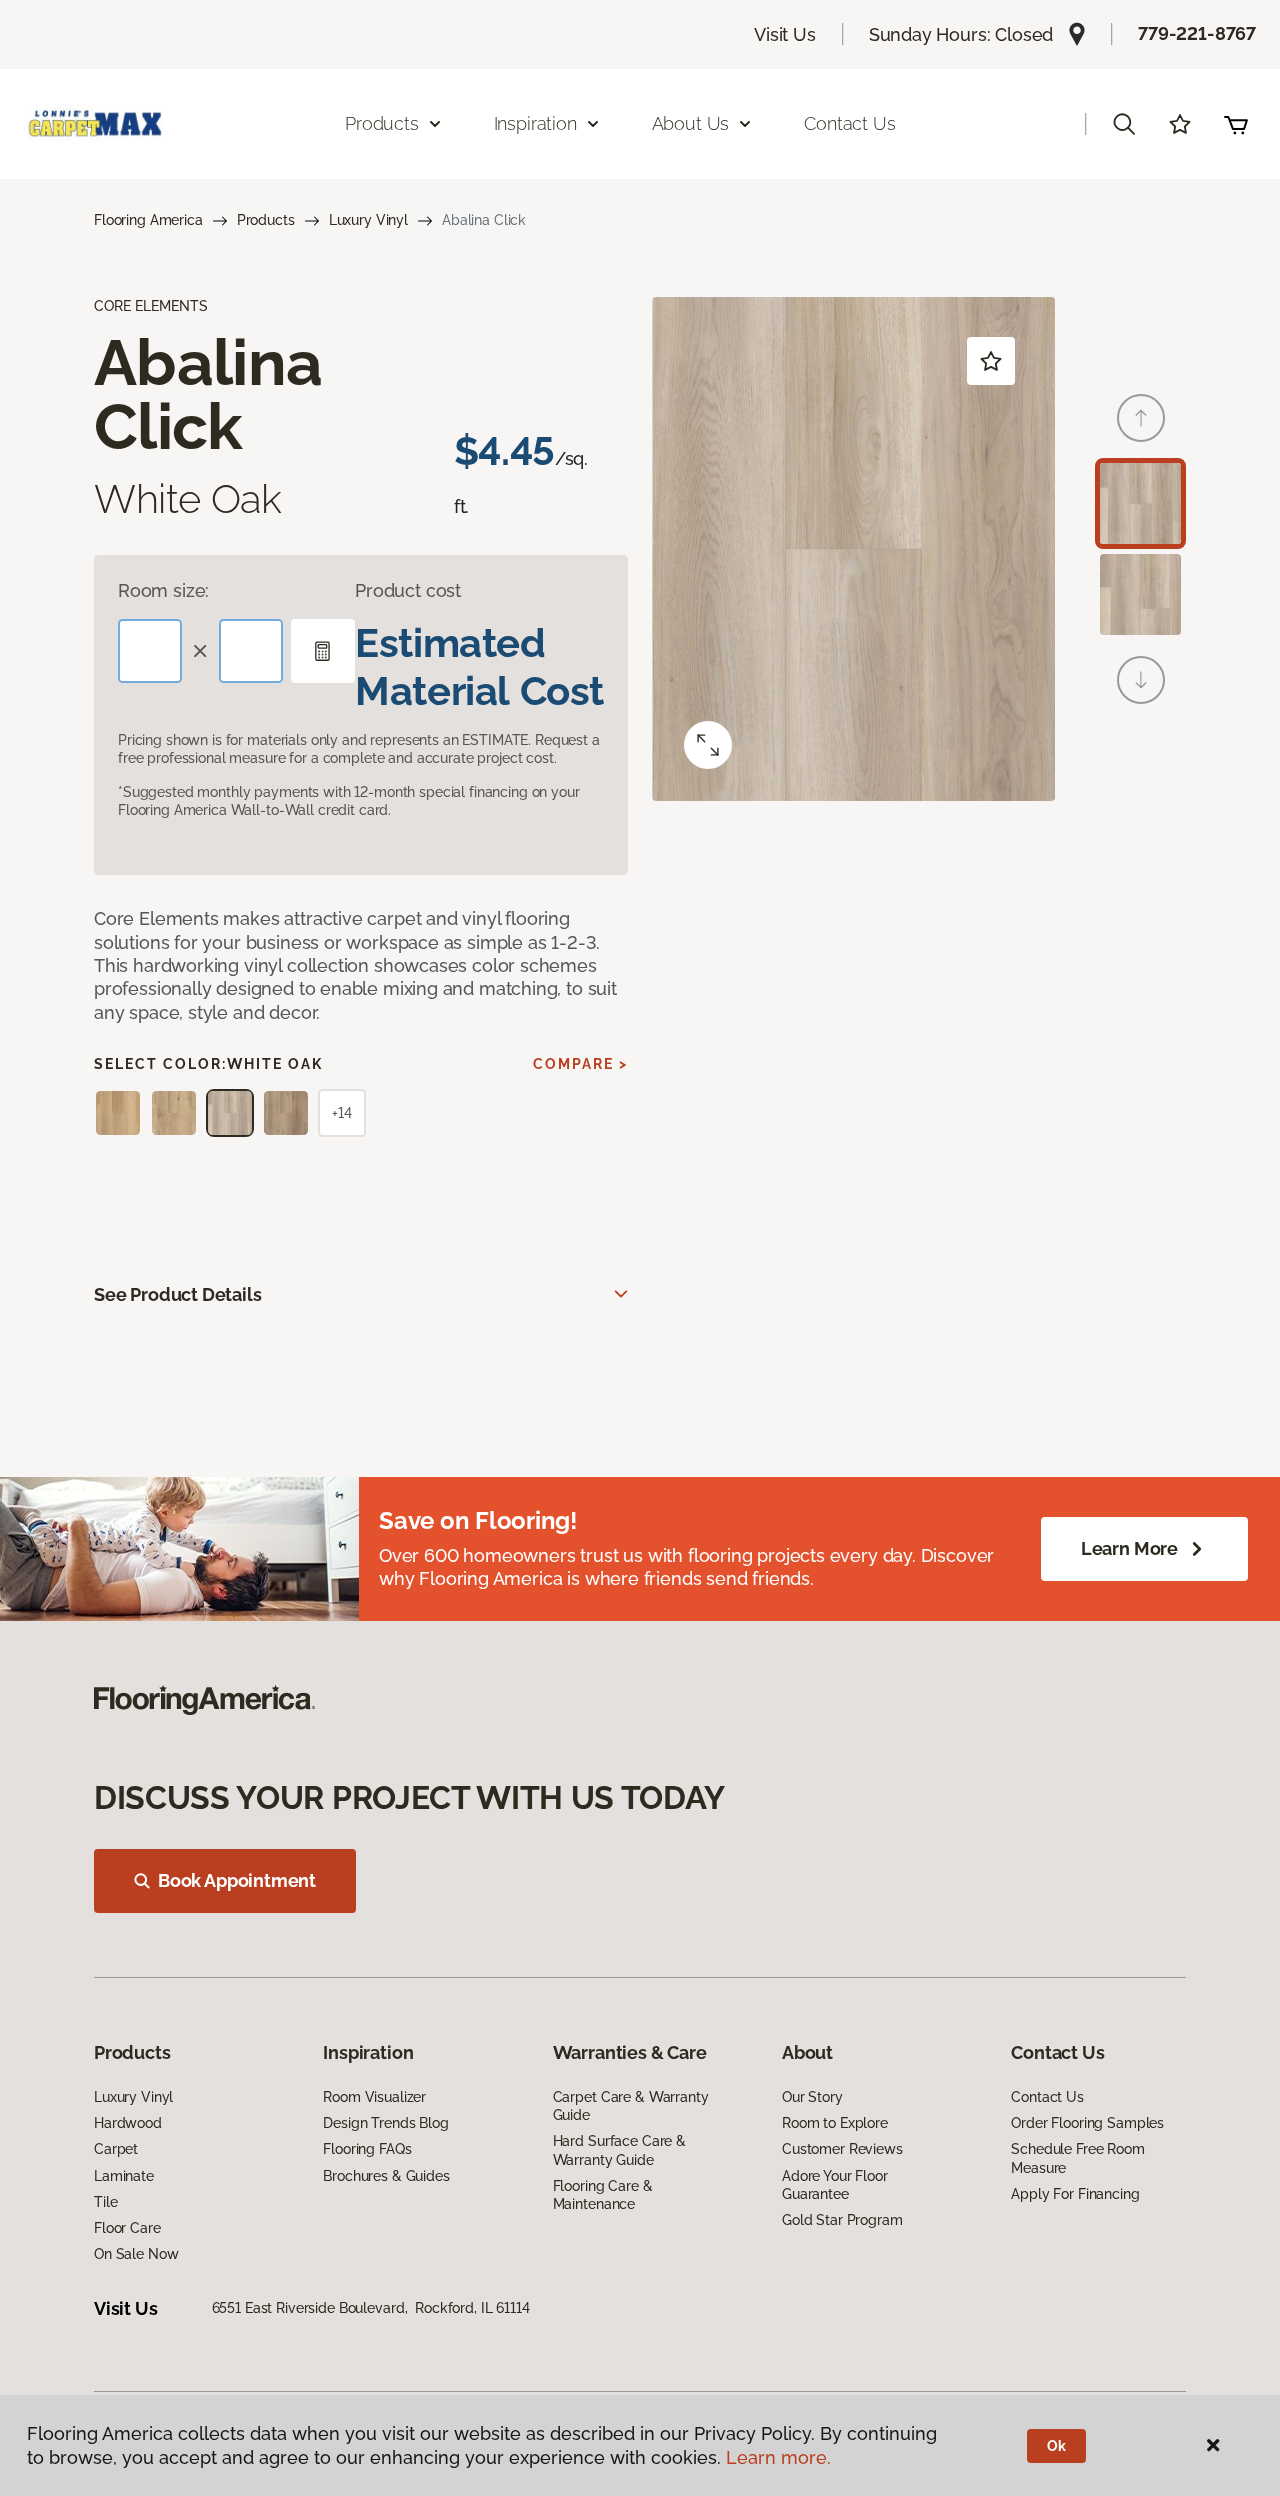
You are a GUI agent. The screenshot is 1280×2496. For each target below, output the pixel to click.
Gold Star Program (842, 2220)
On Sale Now (136, 2254)
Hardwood (128, 2123)
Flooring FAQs (367, 2149)
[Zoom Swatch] (708, 745)
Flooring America (148, 220)
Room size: (163, 590)
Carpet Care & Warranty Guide (631, 2106)
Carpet (116, 2149)
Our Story (812, 2097)
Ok (1056, 2446)
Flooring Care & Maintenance (603, 2195)
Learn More (1129, 1548)
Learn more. (778, 2457)
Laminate (124, 2176)
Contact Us (849, 123)
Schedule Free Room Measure (1077, 2158)
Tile (105, 2202)
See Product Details (178, 1294)
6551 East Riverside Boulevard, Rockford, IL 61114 (371, 2308)
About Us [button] (691, 123)
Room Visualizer (374, 2097)
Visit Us (785, 34)
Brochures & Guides (386, 2176)
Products (266, 220)
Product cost (408, 590)
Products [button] (382, 123)
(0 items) (1236, 124)
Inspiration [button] (535, 123)
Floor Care (127, 2228)
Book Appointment (237, 1880)
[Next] (1141, 680)
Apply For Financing (1075, 2194)
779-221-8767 (1197, 33)
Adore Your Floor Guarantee (835, 2185)
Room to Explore (835, 2123)
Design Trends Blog (385, 2123)
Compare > (580, 1064)
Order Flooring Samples (1087, 2123)
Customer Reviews (842, 2149)
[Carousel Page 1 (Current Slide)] (1140, 503)
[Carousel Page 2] (1140, 594)
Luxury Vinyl (368, 220)
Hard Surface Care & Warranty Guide (619, 2150)
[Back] (1141, 418)
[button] (1124, 124)
